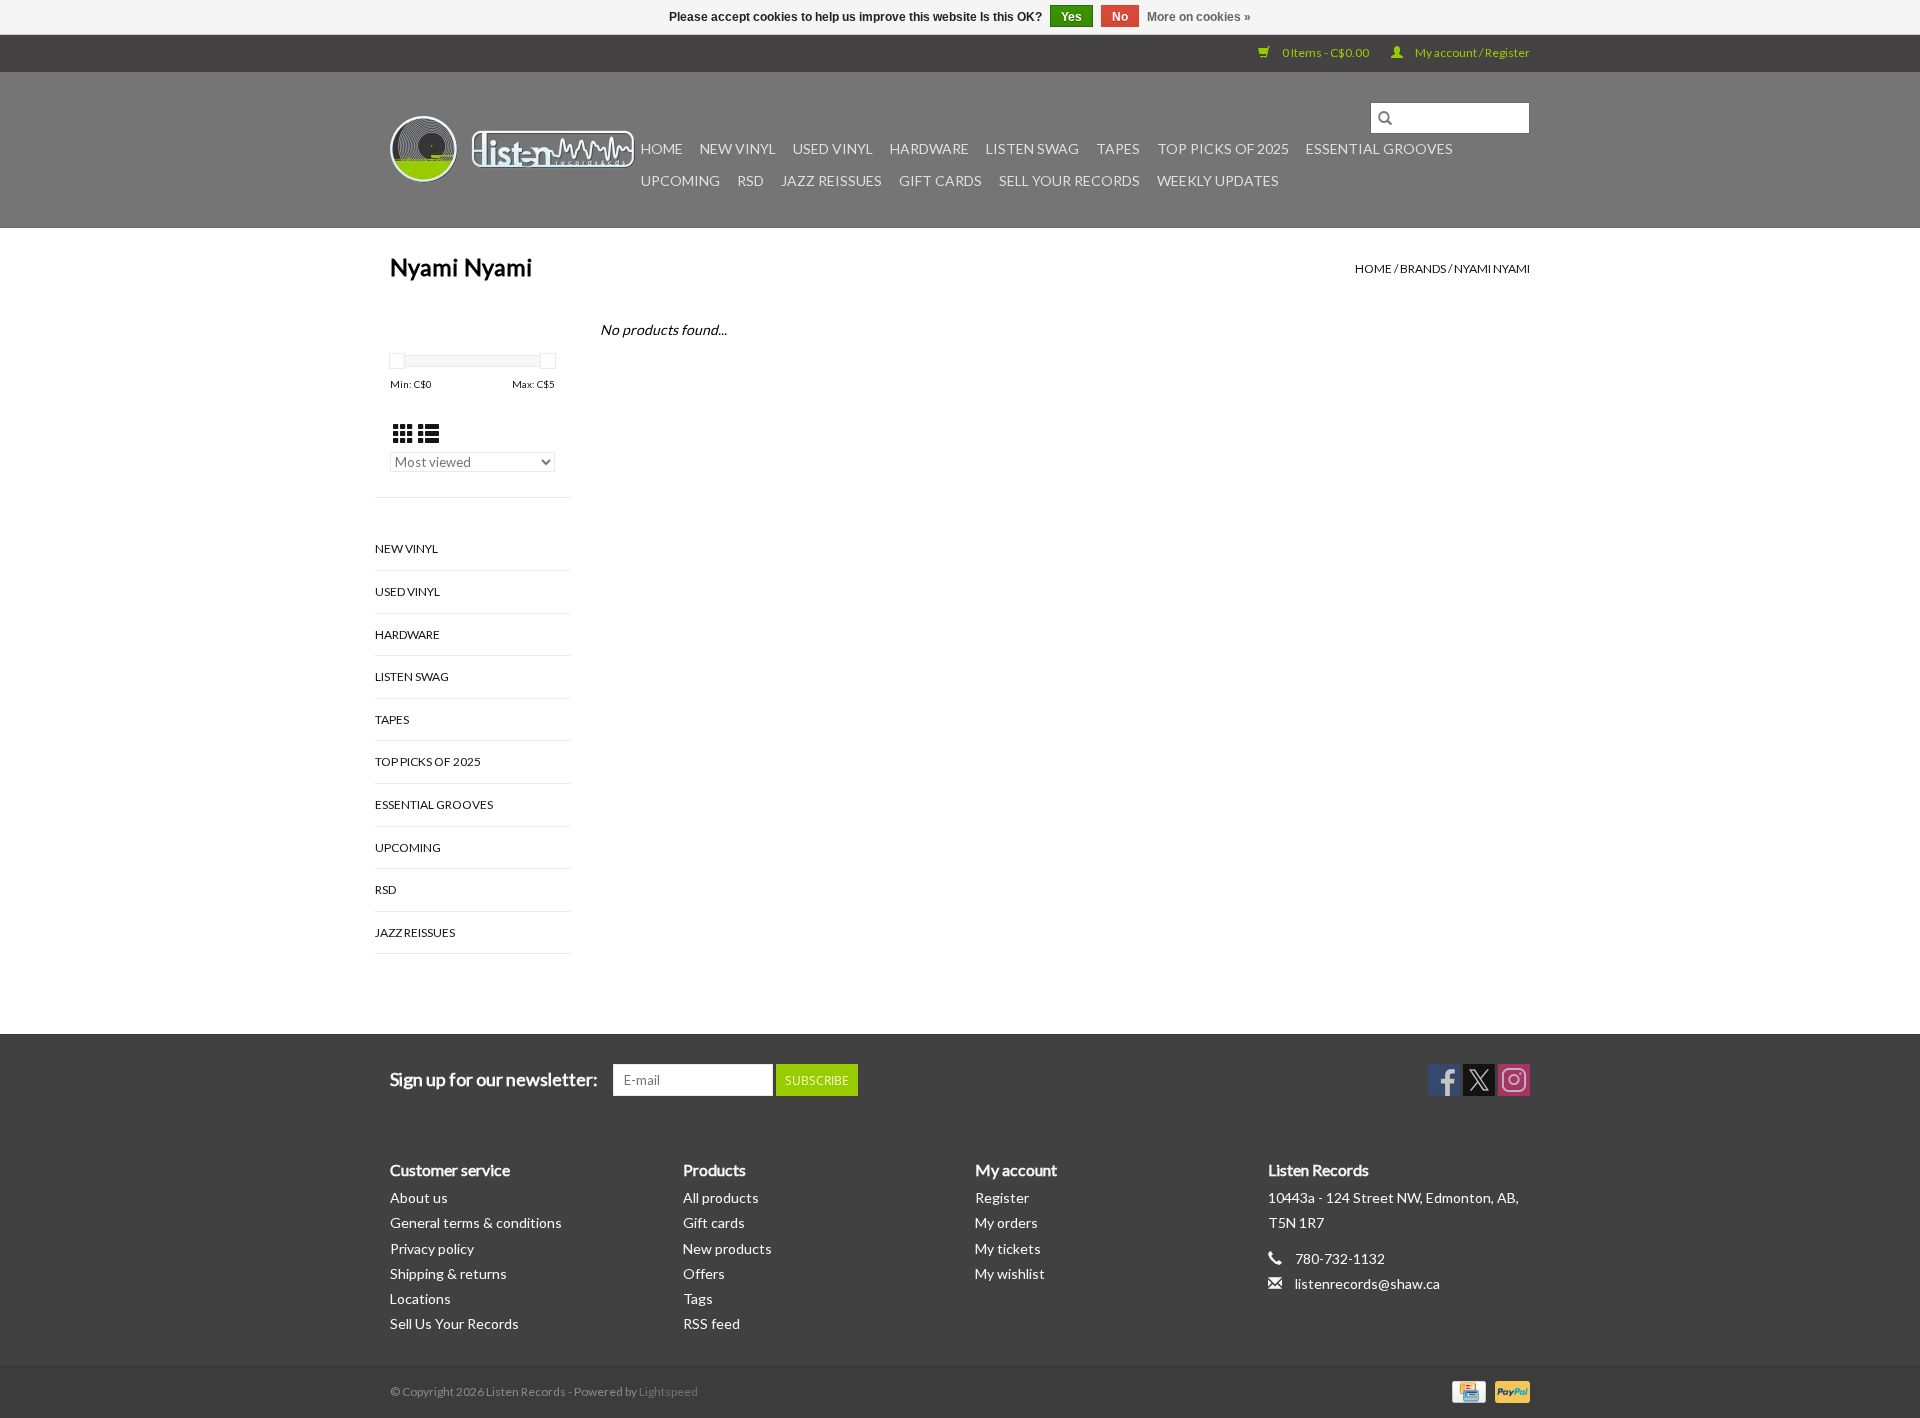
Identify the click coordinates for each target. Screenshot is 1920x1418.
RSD (750, 180)
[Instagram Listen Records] (1514, 1080)
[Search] (1385, 118)
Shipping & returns (448, 1273)
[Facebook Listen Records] (1444, 1080)
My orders (1006, 1222)
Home (662, 148)
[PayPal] (1509, 1390)
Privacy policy (432, 1248)
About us (419, 1197)
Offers (704, 1273)
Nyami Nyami (1492, 268)
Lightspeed (668, 1391)
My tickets (1008, 1248)
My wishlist (1010, 1273)
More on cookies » (1199, 17)
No (1120, 17)
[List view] (428, 433)
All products (721, 1197)
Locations (420, 1298)
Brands (1423, 268)
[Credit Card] (1466, 1390)
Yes (1071, 17)
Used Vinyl (833, 148)
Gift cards (940, 180)
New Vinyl (738, 148)
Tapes (1118, 148)
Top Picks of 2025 (1223, 148)
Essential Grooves (1379, 148)
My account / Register (1471, 52)
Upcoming (680, 180)
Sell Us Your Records (454, 1323)
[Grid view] (403, 433)
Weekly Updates (1218, 180)
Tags (698, 1298)
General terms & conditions (476, 1222)
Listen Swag (1032, 148)
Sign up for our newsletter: (494, 1079)
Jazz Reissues (831, 180)
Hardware (929, 148)
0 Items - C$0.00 (1325, 52)
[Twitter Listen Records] (1479, 1080)
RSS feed (711, 1323)
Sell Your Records (1069, 180)
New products (727, 1248)
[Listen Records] (512, 149)
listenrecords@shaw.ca (1367, 1283)
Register (1002, 1197)
